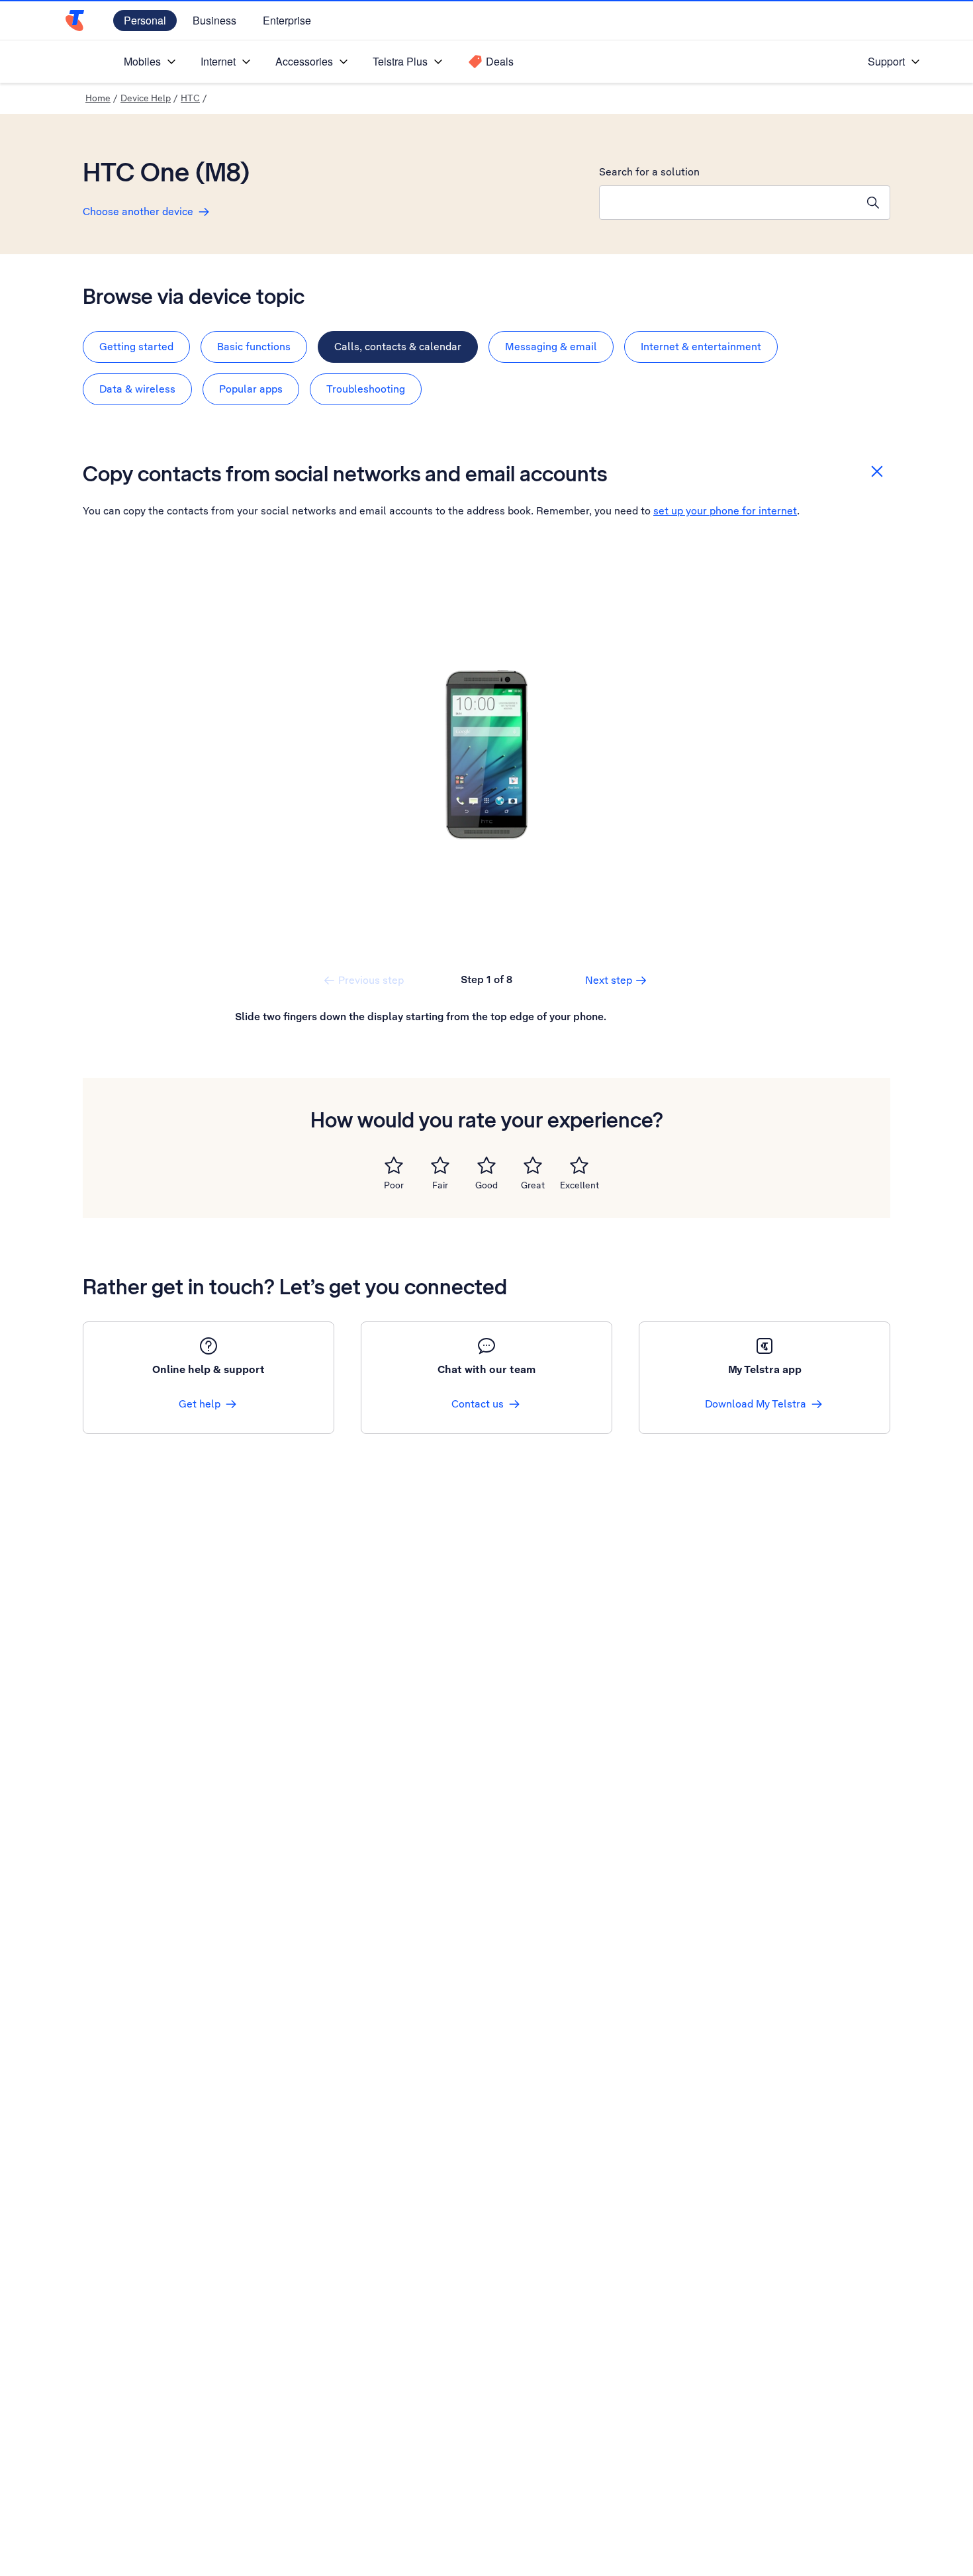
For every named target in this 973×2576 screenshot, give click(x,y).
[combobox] (728, 203)
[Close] (877, 471)
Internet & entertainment (701, 347)
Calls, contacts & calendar (398, 347)
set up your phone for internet (725, 511)
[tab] (136, 347)
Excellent (579, 1185)
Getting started (136, 347)
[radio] (394, 1165)
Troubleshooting (366, 389)
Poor (394, 1185)
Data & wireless (137, 389)
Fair (440, 1185)
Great (533, 1185)
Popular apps (251, 389)
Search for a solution (649, 172)
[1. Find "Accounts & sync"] (486, 755)
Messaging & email (551, 347)
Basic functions (254, 347)
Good (486, 1185)
